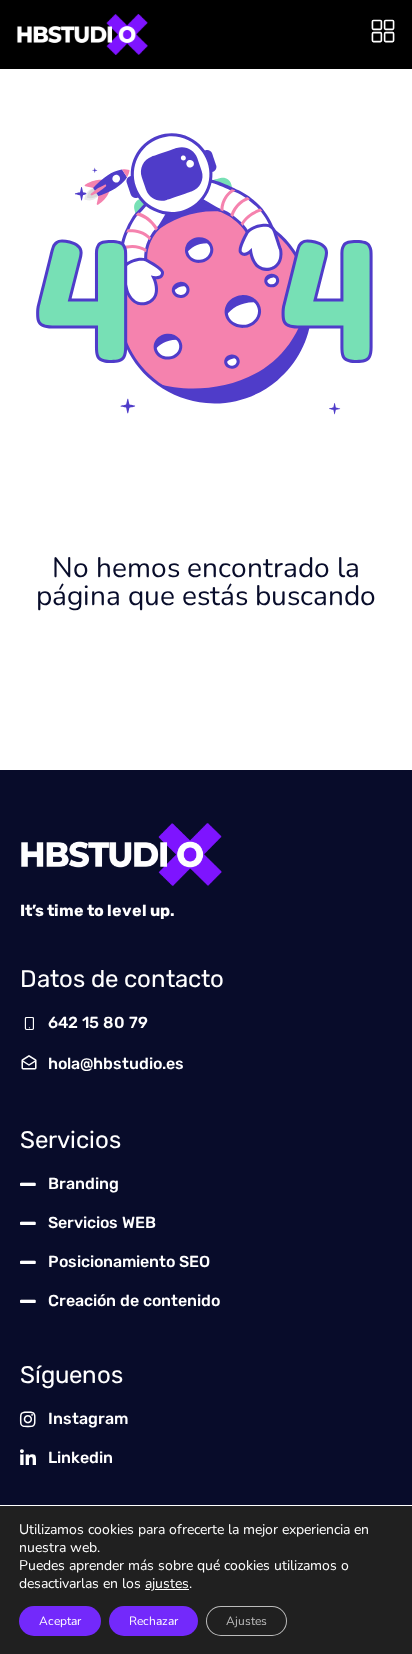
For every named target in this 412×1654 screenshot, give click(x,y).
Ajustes (246, 1621)
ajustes (167, 1584)
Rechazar (153, 1621)
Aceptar (60, 1621)
